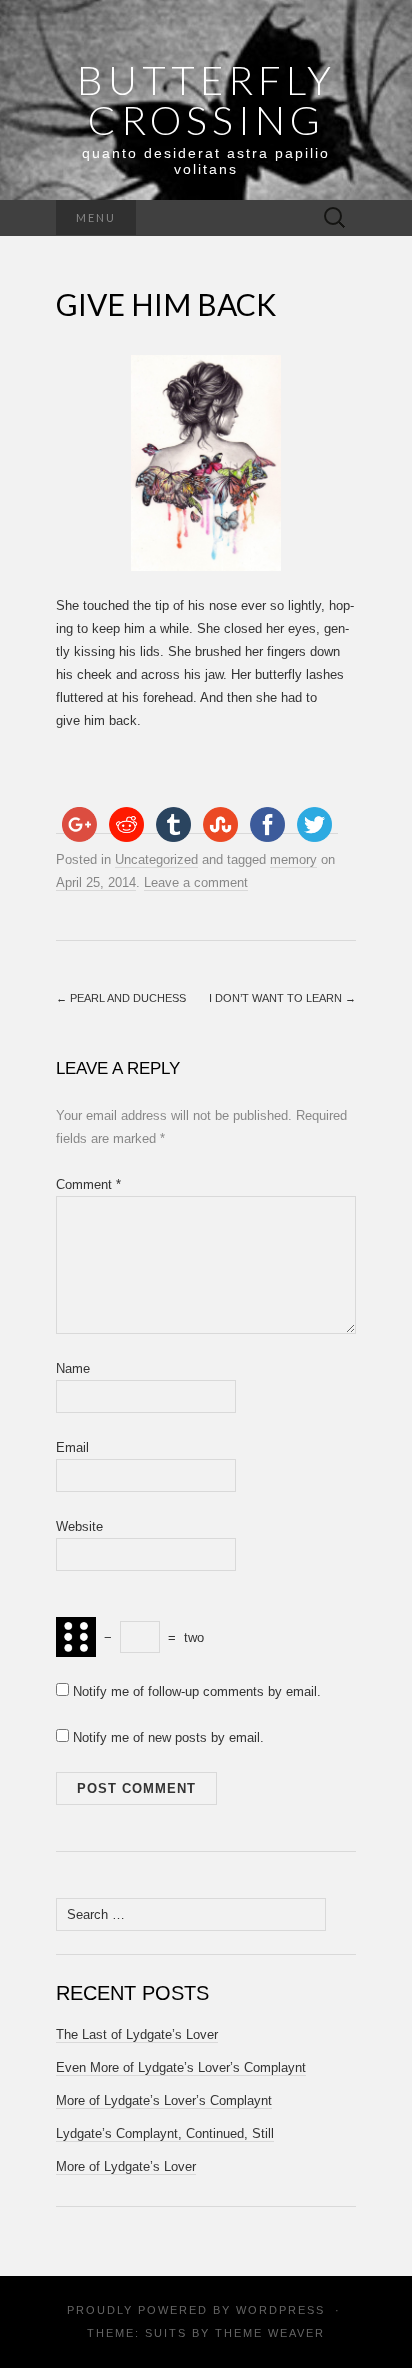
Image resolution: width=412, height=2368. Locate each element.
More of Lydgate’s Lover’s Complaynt (164, 2100)
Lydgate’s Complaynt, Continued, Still (165, 2133)
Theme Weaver (270, 2333)
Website (79, 1526)
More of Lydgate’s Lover (126, 2166)
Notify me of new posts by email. (168, 1737)
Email (72, 1447)
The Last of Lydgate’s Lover (137, 2034)
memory (293, 859)
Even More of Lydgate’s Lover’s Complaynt (181, 2067)
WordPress (280, 2310)
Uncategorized (156, 859)
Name (73, 1368)
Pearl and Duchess (121, 998)
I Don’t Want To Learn (282, 998)
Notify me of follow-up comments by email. (197, 1691)
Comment (88, 1184)
